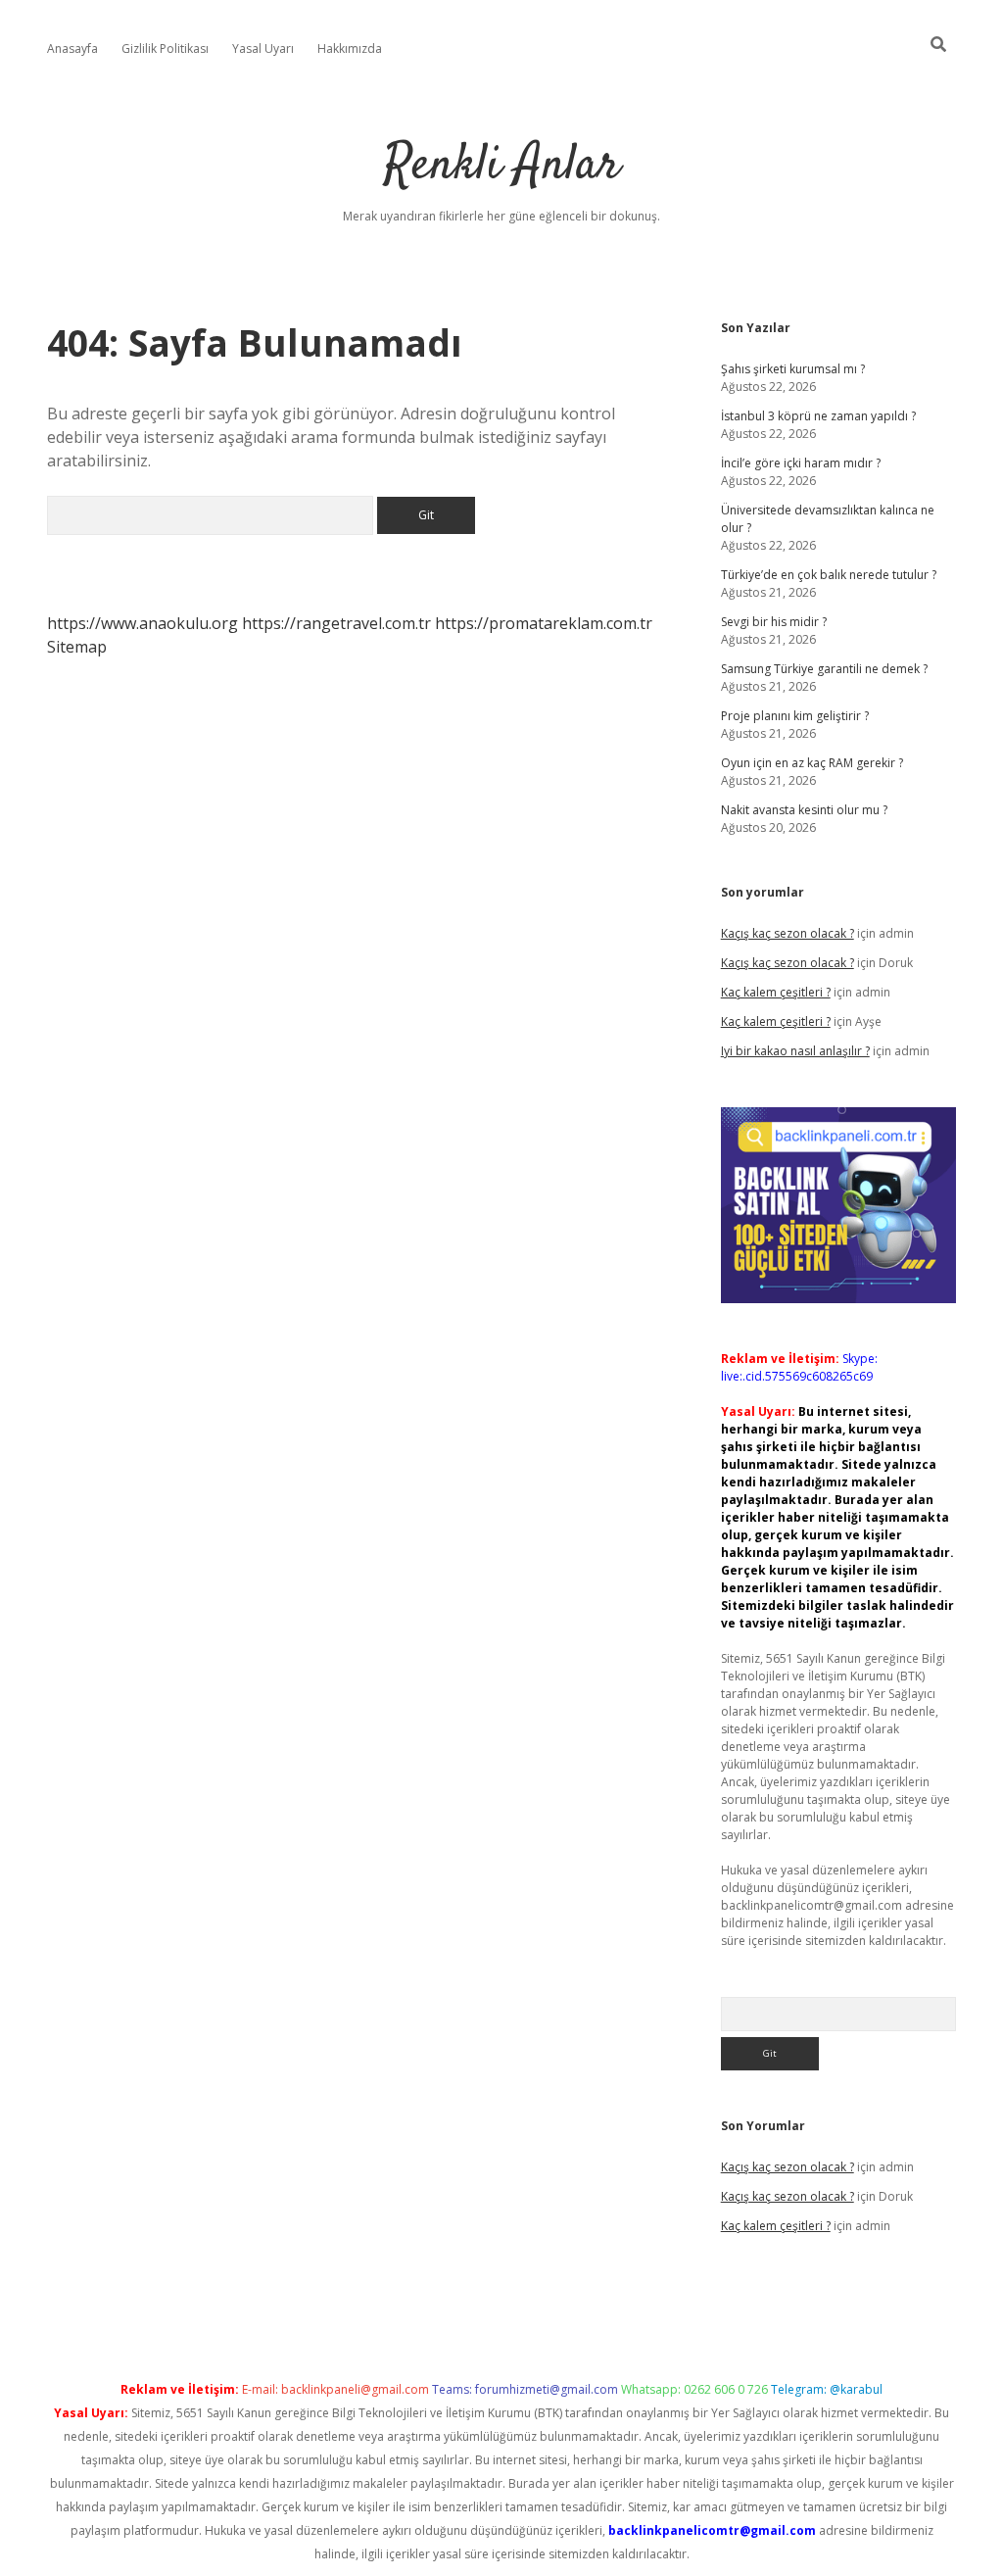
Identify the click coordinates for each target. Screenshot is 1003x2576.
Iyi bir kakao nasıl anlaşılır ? (795, 1051)
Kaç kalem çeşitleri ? (776, 992)
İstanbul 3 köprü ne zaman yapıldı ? (818, 416)
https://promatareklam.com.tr (544, 623)
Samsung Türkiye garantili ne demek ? (824, 669)
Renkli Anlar (502, 166)
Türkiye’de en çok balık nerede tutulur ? (829, 575)
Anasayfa (72, 49)
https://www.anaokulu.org (143, 623)
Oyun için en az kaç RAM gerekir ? (812, 763)
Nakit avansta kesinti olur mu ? (804, 810)
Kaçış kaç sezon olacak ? (788, 933)
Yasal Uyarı (263, 49)
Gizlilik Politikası (165, 49)
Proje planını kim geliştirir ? (795, 716)
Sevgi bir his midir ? (774, 622)
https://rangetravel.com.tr (336, 623)
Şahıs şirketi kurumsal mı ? (793, 369)
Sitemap (77, 647)
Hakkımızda (350, 49)
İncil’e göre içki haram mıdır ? (801, 463)
